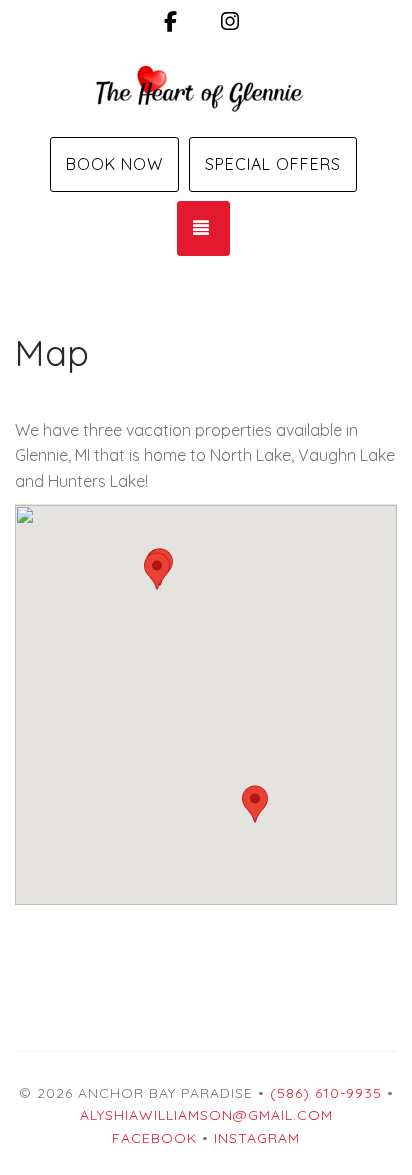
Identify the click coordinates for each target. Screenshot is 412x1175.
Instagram (257, 1138)
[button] (255, 804)
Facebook (154, 1138)
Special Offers (273, 164)
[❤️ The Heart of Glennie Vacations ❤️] (206, 88)
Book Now (114, 164)
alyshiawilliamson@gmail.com (206, 1115)
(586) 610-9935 (326, 1093)
